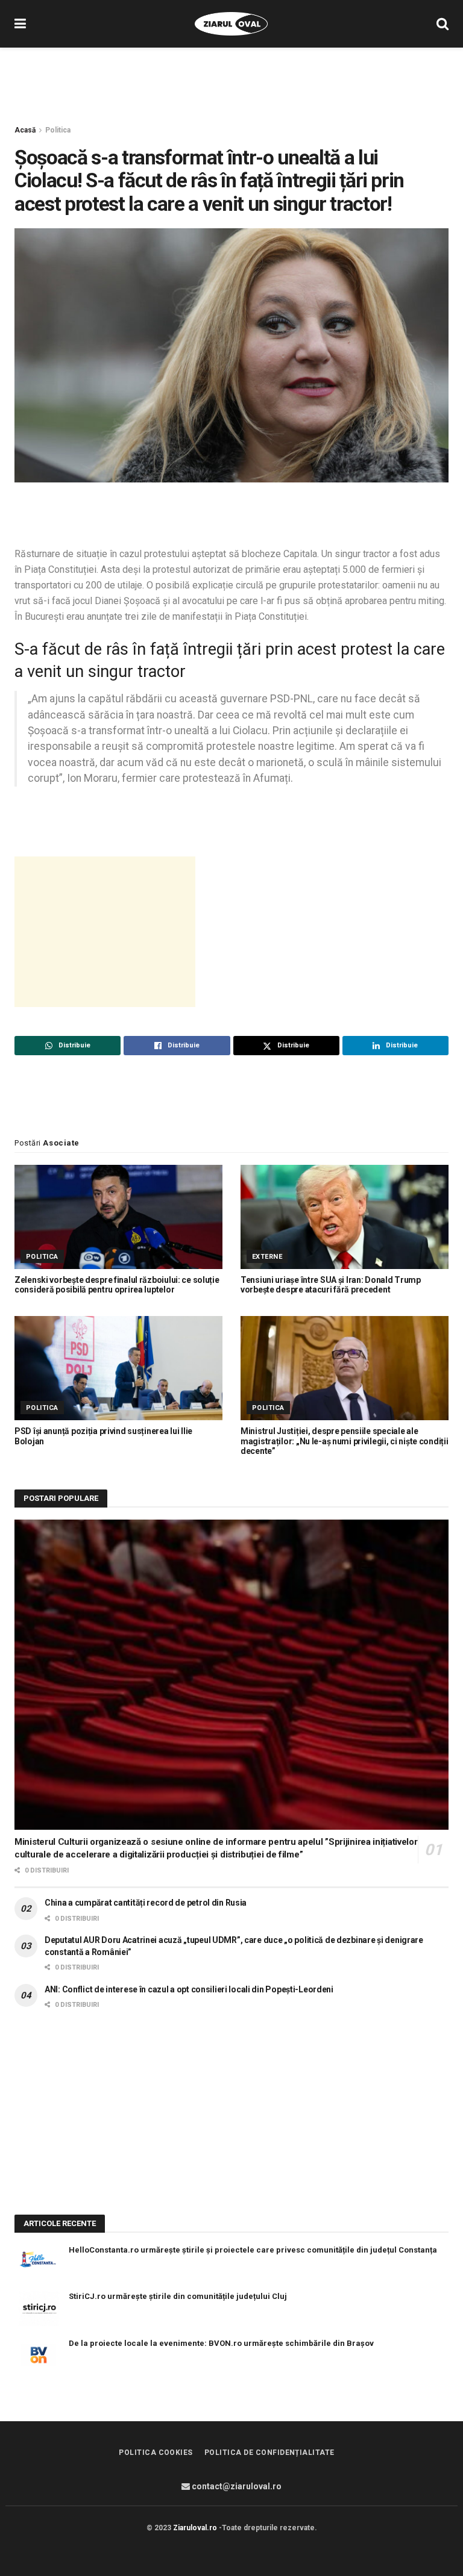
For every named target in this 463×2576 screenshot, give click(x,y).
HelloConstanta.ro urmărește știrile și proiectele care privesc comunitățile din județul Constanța (253, 2250)
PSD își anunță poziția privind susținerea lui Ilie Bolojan (103, 1436)
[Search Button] (443, 24)
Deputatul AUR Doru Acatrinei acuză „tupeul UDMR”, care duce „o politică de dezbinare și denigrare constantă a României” (234, 1946)
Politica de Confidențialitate (269, 2453)
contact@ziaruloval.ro (236, 2486)
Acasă (25, 130)
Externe (267, 1257)
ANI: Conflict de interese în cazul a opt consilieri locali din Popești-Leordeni (189, 1989)
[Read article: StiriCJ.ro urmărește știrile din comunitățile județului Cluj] (39, 2308)
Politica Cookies (156, 2453)
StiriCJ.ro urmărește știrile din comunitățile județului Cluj (178, 2296)
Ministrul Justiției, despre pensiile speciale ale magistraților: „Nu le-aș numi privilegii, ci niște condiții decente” (344, 1441)
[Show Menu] (20, 24)
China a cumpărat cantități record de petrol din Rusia (146, 1903)
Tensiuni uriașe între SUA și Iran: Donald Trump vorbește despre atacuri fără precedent (331, 1285)
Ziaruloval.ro (195, 2528)
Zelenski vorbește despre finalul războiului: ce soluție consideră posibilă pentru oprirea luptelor (117, 1285)
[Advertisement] (231, 84)
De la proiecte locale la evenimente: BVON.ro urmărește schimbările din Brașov (221, 2343)
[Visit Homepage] (231, 24)
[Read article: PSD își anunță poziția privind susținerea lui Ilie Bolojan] (118, 1368)
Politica (58, 130)
